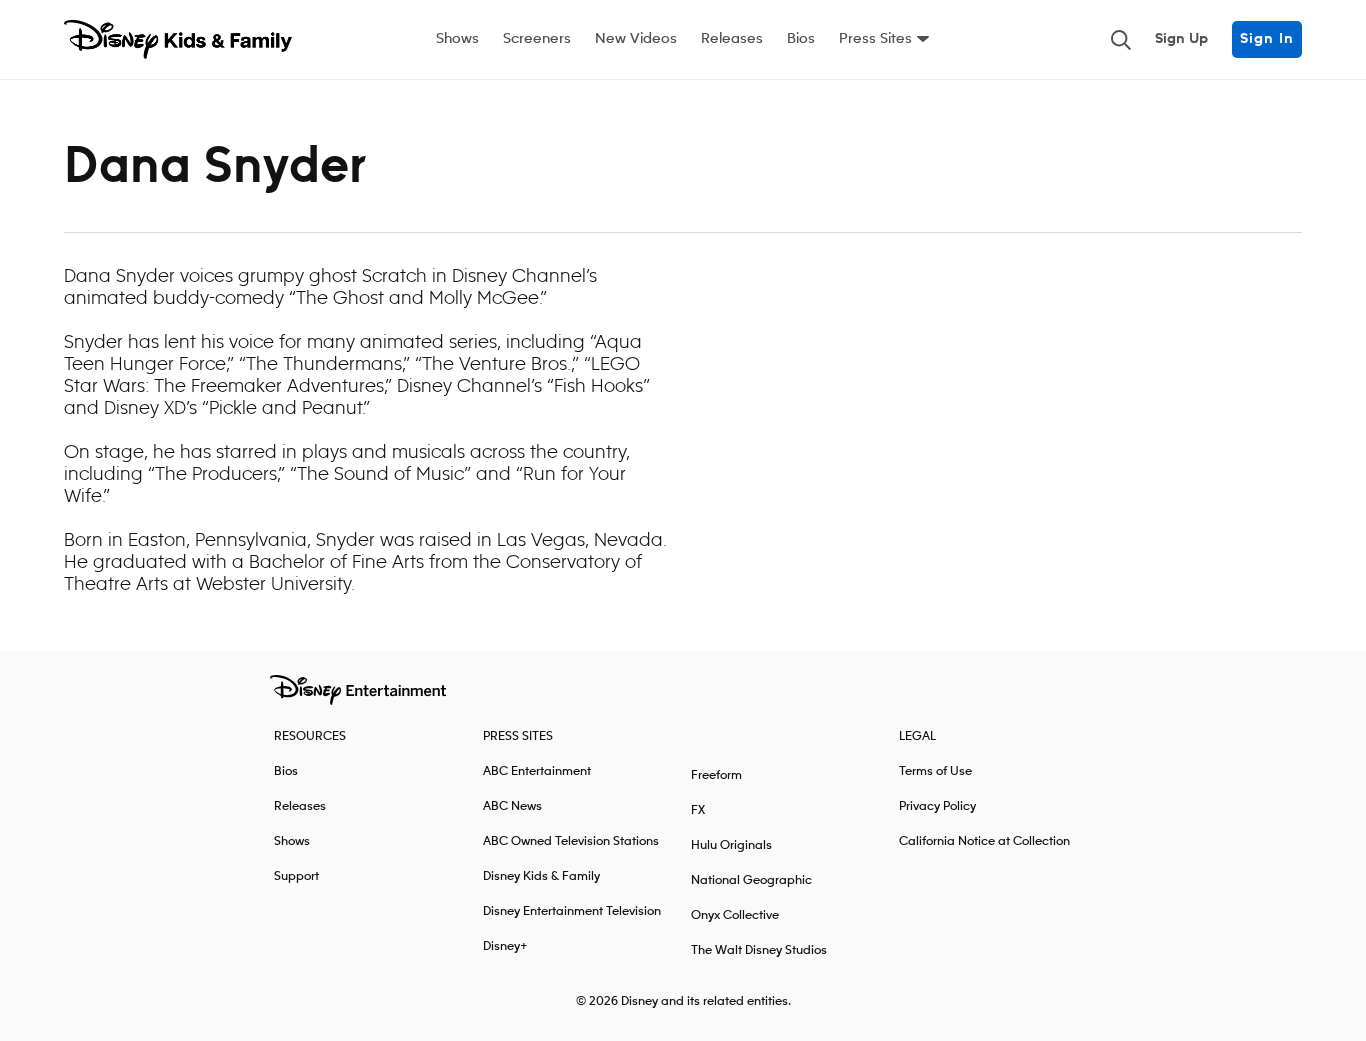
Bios (801, 39)
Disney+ (505, 946)
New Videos (636, 39)
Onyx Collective (735, 915)
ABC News (512, 806)
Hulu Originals (731, 845)
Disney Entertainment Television (572, 911)
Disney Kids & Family (541, 876)
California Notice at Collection (984, 841)
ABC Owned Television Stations (571, 841)
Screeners (537, 39)
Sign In (1267, 39)
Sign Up (1181, 39)
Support (296, 876)
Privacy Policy (937, 806)
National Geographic (751, 880)
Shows (457, 39)
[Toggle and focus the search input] (1121, 40)
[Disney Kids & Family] (178, 40)
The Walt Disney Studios (759, 950)
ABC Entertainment (537, 771)
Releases (732, 39)
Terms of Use (935, 771)
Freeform (716, 775)
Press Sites (875, 39)
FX (698, 810)
